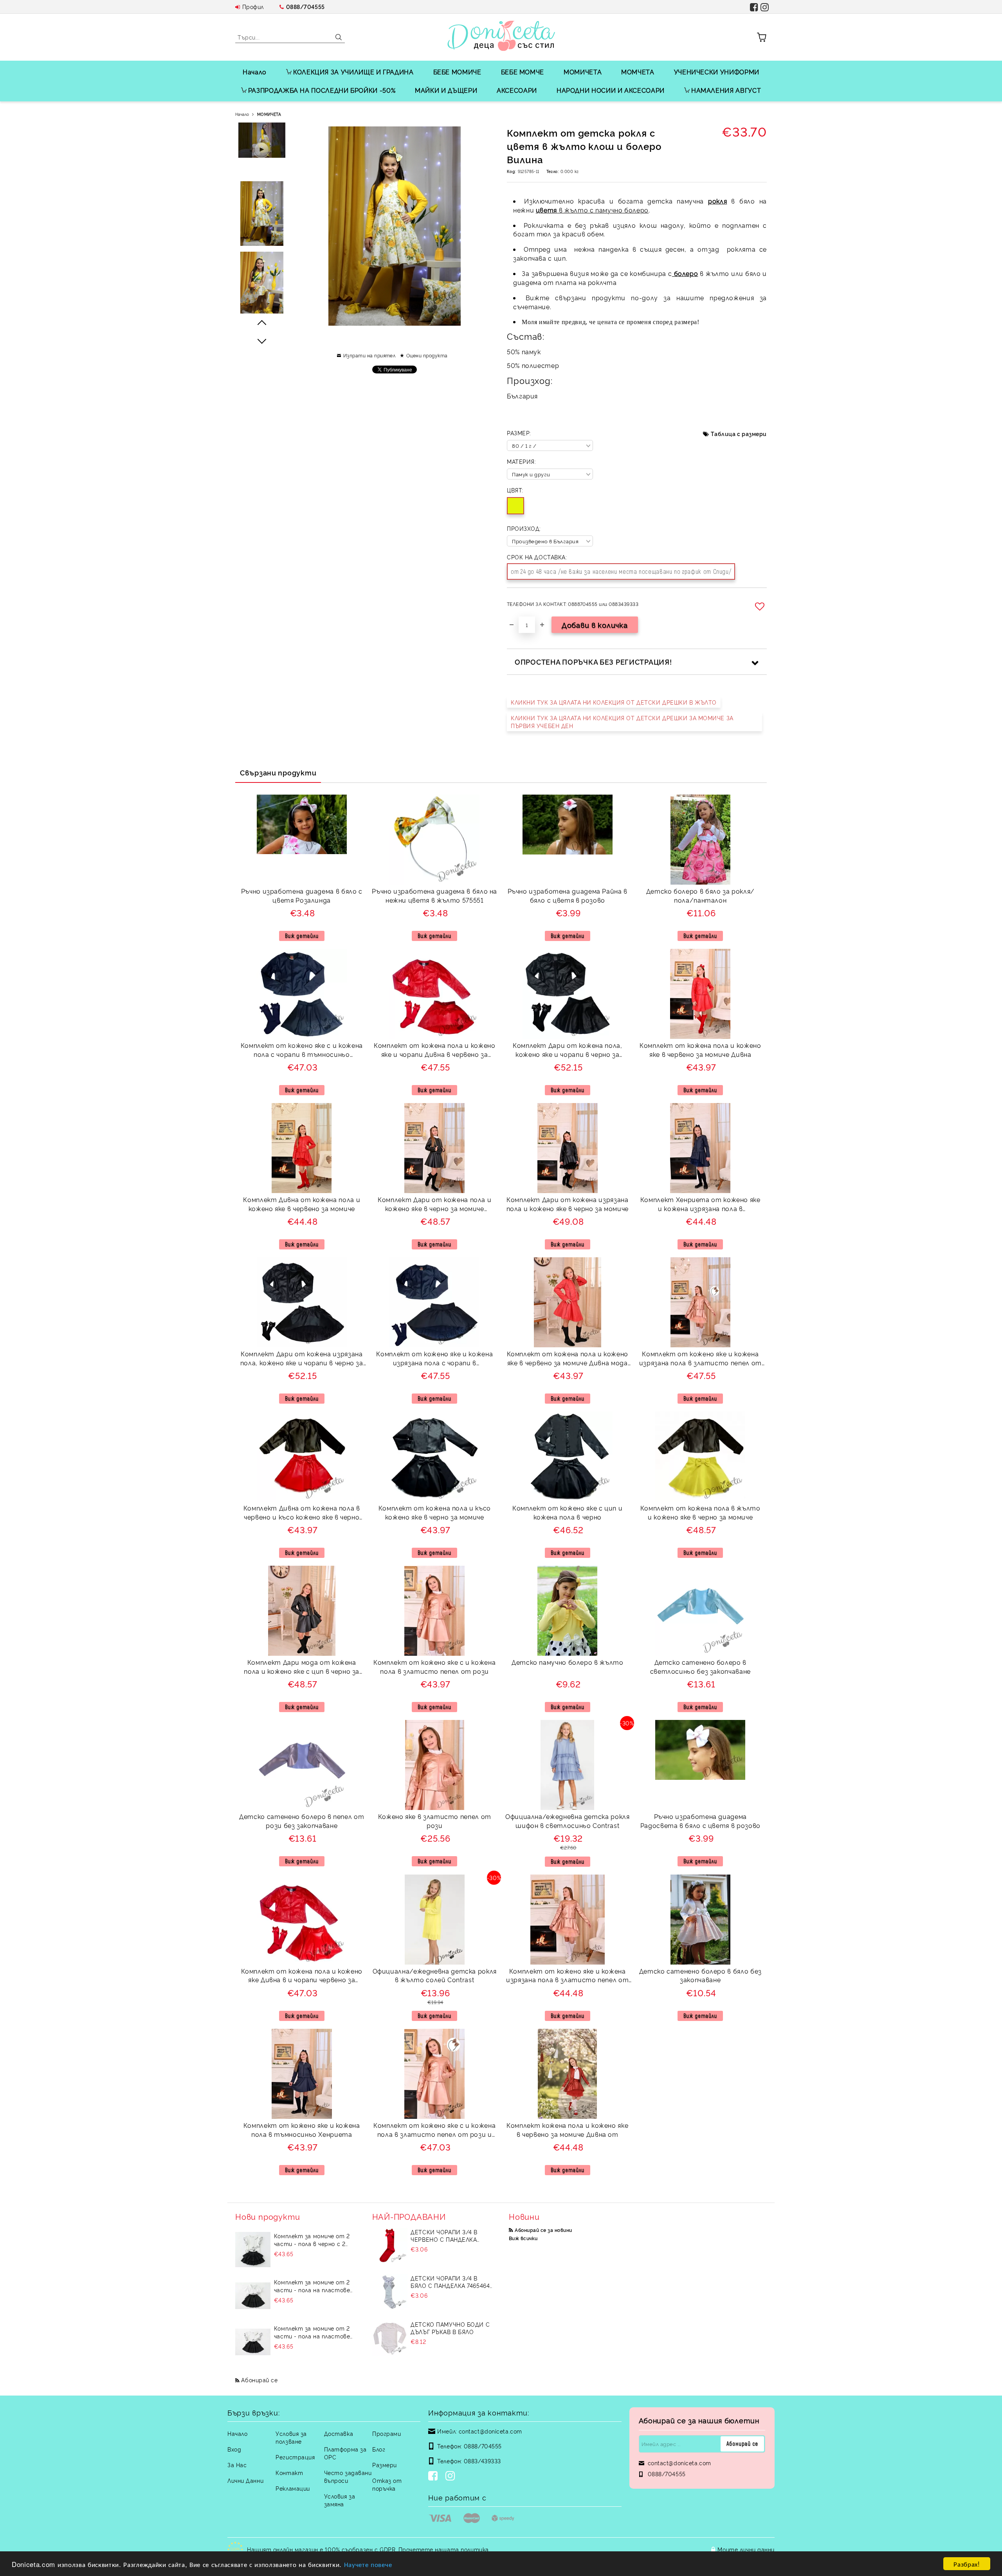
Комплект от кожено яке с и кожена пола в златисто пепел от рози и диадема (434, 2131)
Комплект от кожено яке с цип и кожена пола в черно (567, 1512)
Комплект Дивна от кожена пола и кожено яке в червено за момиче (302, 1204)
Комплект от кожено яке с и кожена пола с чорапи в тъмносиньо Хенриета (302, 1051)
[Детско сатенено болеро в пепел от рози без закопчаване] (302, 1765)
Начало (255, 72)
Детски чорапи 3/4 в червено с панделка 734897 (444, 2235)
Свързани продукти (278, 772)
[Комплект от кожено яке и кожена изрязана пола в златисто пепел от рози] (568, 1920)
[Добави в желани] (761, 606)
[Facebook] (434, 2477)
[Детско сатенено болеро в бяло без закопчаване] (700, 1920)
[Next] (262, 341)
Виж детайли (302, 936)
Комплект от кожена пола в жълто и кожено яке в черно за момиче (700, 1512)
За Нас (237, 2465)
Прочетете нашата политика (444, 2549)
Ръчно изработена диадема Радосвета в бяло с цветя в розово (700, 1821)
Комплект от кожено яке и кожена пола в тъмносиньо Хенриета (302, 2130)
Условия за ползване (291, 2437)
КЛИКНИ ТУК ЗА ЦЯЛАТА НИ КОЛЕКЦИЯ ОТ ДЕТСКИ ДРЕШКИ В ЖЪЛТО (614, 702)
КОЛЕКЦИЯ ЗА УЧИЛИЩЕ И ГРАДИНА (353, 72)
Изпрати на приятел (369, 355)
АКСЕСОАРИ (517, 90)
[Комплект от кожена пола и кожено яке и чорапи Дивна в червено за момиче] (434, 994)
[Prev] (262, 323)
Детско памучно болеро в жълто (568, 1662)
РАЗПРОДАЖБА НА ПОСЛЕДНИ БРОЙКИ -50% (322, 90)
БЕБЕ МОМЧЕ (523, 72)
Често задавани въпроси (348, 2476)
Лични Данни (245, 2480)
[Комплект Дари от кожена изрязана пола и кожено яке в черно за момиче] (568, 1148)
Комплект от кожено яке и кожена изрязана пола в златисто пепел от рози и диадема (700, 1359)
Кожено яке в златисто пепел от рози (435, 1821)
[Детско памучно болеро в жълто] (567, 1611)
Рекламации (293, 2488)
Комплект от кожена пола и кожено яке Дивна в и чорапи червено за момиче (302, 1977)
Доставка (339, 2433)
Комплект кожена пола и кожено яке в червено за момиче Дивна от (567, 2130)
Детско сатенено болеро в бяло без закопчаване (700, 1975)
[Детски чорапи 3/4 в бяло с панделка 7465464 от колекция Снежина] (390, 2292)
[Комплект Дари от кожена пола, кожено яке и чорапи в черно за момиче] (568, 994)
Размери (385, 2465)
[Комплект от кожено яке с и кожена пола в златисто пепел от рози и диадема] (434, 2074)
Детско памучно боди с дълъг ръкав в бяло (450, 2328)
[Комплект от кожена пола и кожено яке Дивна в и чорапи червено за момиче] (302, 1920)
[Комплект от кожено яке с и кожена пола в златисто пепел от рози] (434, 1611)
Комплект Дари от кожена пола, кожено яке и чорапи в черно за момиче (568, 1051)
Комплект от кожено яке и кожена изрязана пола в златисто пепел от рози (567, 1977)
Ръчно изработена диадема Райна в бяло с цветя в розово (568, 895)
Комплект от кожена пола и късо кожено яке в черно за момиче (435, 1512)
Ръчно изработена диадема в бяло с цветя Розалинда (302, 895)
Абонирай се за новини (543, 2230)
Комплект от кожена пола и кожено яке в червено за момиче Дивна (700, 1050)
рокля (717, 201)
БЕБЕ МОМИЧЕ (457, 72)
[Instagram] (452, 2477)
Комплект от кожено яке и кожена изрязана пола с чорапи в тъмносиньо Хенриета (434, 1359)
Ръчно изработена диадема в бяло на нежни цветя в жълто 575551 (434, 895)
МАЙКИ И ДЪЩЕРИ (446, 90)
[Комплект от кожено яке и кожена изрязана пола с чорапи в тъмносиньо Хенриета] (434, 1302)
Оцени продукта (427, 355)
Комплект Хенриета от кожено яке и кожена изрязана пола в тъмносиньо (700, 1205)
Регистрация (295, 2457)
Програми (387, 2433)
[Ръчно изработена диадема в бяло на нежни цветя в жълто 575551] (434, 840)
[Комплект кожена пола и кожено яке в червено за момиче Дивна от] (567, 2074)
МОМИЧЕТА (583, 72)
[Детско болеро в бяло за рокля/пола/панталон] (700, 840)
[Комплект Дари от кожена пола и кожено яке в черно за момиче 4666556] (434, 1148)
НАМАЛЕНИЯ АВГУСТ (726, 90)
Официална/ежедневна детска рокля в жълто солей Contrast (435, 1975)
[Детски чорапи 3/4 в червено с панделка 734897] (390, 2246)
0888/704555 (305, 6)
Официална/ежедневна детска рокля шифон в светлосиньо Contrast (567, 1821)
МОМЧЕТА (638, 72)
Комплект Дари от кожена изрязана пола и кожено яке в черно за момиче (568, 1204)
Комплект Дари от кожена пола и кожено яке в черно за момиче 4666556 (434, 1205)
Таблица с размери (739, 434)
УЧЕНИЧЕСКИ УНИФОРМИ (717, 72)
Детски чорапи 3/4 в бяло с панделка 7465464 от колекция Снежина (450, 2282)
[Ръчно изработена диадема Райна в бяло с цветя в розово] (568, 825)
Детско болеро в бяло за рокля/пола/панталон (700, 895)
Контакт (289, 2472)
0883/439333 (482, 2461)
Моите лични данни (746, 2549)
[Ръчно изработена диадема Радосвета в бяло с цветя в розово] (700, 1750)
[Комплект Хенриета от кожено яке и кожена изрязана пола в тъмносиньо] (700, 1148)
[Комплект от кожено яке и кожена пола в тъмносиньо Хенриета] (302, 2074)
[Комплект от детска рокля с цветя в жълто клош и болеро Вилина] (262, 214)
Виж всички (523, 2238)
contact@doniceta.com (490, 2431)
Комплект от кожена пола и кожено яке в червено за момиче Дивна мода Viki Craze (568, 1359)
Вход (234, 2449)
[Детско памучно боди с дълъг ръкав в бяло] (390, 2338)
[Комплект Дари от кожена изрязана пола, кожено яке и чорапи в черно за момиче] (302, 1302)
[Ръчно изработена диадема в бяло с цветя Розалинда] (302, 824)
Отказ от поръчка (387, 2484)
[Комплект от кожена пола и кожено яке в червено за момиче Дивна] (700, 994)
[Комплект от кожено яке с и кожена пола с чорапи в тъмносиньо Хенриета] (302, 994)
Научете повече (368, 2564)
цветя (546, 210)
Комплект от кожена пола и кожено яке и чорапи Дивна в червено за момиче (434, 1051)
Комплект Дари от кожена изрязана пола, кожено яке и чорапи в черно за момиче (302, 1359)
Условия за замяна (340, 2500)
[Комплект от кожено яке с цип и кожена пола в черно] (568, 1457)
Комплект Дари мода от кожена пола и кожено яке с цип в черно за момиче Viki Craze (302, 1668)
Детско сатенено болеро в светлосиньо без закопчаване (700, 1667)
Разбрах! (967, 2564)
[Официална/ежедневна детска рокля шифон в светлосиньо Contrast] (567, 1765)
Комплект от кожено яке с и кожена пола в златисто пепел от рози (434, 1667)
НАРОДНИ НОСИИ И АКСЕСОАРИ (611, 90)
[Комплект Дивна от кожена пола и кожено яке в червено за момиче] (302, 1148)
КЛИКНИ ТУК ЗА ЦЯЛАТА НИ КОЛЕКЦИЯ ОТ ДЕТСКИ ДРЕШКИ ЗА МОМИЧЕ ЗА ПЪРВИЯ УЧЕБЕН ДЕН (622, 722)
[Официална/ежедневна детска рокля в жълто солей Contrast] (435, 1920)
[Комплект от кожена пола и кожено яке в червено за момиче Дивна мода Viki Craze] (568, 1302)
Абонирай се (259, 2380)
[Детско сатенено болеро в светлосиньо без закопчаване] (700, 1611)
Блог (379, 2449)
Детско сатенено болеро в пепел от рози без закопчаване (302, 1821)
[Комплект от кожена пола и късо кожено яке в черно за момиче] (434, 1457)
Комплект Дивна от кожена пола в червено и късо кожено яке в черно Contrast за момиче (302, 1513)
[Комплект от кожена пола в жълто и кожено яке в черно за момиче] (700, 1457)
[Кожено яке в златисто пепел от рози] (435, 1765)
